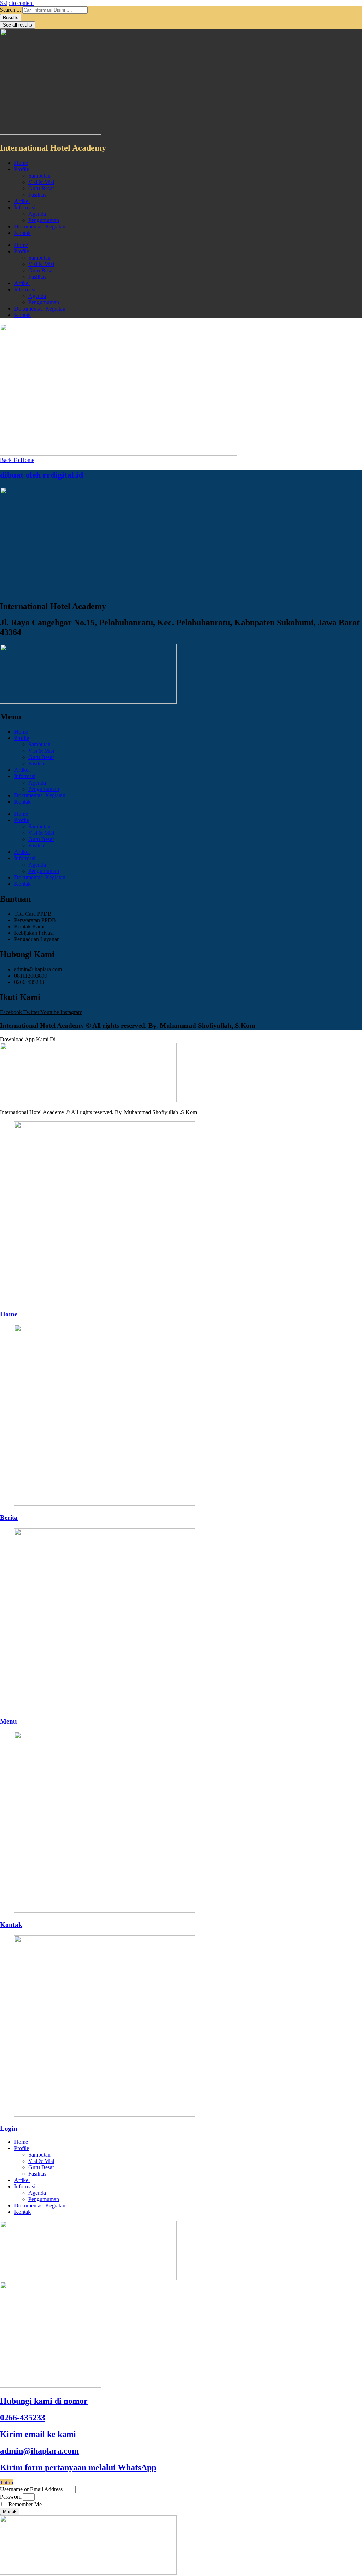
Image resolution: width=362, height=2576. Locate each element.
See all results (17, 25)
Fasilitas (37, 195)
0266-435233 (23, 2418)
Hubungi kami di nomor (44, 2401)
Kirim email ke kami (38, 2434)
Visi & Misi (41, 182)
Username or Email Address (31, 2489)
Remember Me (24, 2504)
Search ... (10, 10)
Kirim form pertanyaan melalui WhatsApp (78, 2467)
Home (21, 163)
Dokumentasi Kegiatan (40, 227)
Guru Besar (41, 188)
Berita (9, 1518)
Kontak (22, 233)
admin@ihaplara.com (39, 2451)
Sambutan (39, 176)
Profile (22, 169)
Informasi (25, 207)
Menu (8, 1721)
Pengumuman (44, 220)
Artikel (22, 201)
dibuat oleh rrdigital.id (42, 475)
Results (11, 18)
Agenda (37, 214)
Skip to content (17, 3)
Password (11, 2497)
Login (9, 2128)
